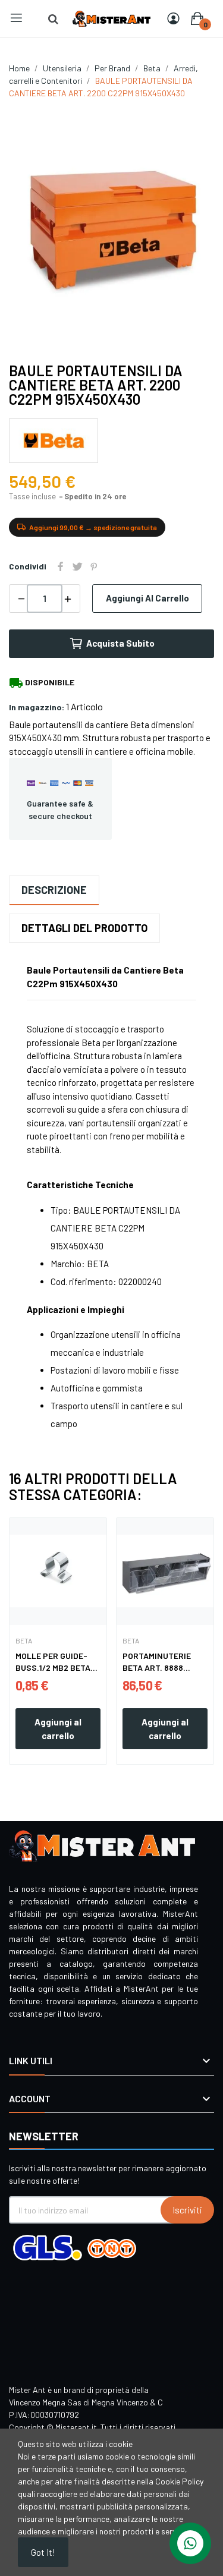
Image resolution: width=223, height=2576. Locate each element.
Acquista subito (120, 643)
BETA (24, 1640)
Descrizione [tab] (54, 890)
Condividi (61, 566)
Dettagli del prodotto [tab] (84, 928)
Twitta (77, 566)
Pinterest (94, 566)
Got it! (43, 2552)
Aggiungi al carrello (147, 598)
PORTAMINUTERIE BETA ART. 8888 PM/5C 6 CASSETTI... (162, 1662)
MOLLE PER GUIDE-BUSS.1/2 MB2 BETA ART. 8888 (53, 1662)
